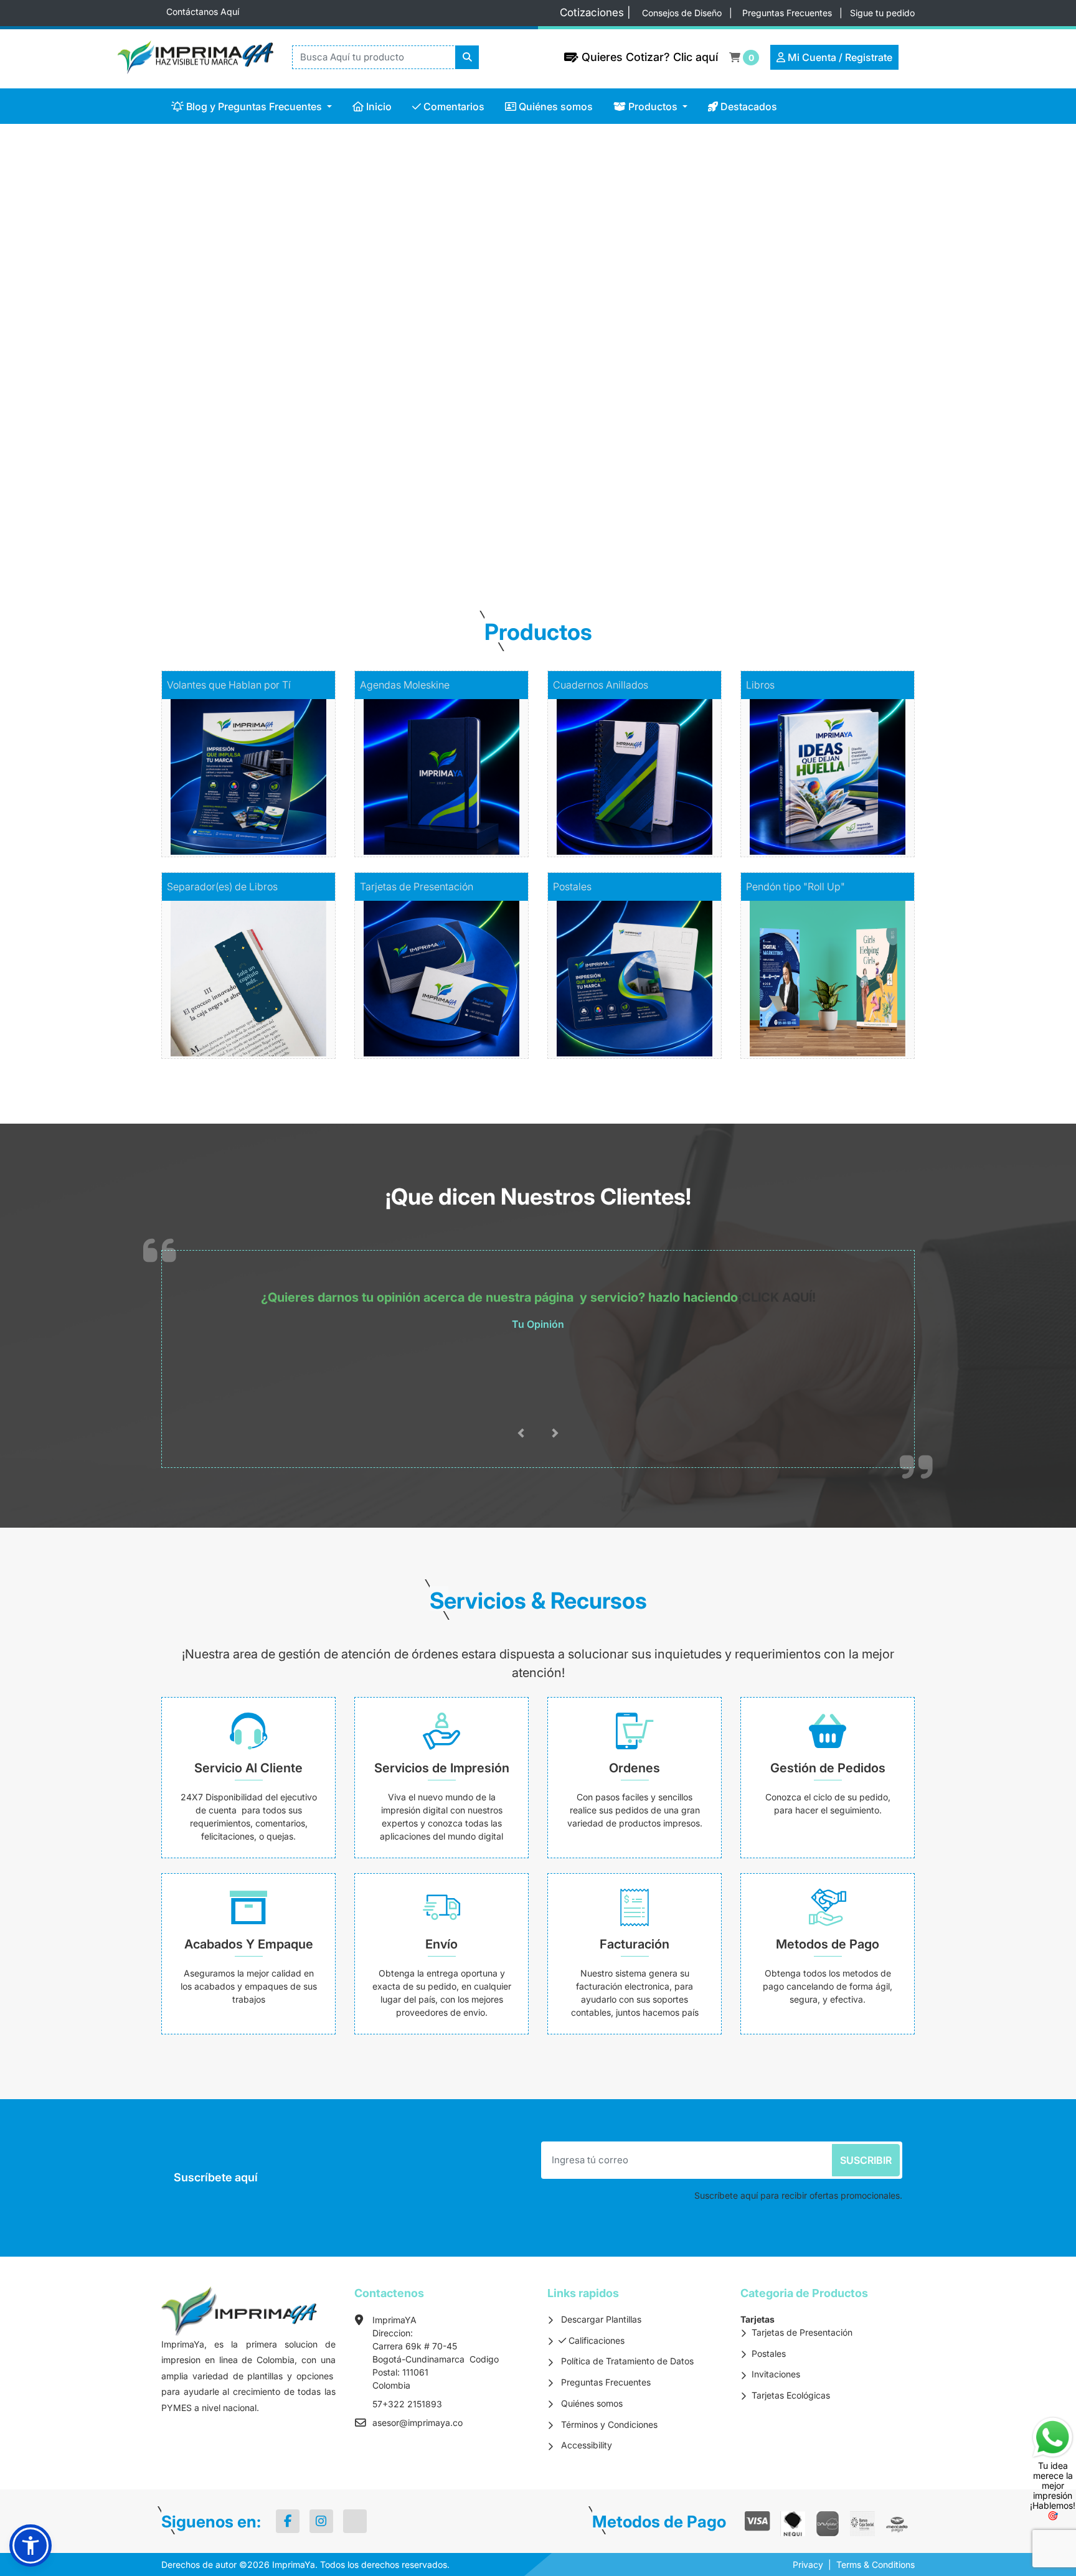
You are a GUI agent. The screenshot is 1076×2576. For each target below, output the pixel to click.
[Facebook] (288, 2521)
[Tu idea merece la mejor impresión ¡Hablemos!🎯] (1053, 2436)
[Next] (995, 339)
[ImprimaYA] (189, 57)
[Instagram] (321, 2521)
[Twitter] (355, 2521)
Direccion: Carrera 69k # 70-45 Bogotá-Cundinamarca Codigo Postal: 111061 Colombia (436, 2359)
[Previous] (81, 339)
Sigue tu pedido (882, 13)
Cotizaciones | (598, 12)
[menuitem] (252, 106)
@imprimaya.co (431, 2423)
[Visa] (757, 2521)
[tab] (504, 537)
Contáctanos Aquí (203, 12)
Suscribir (866, 2160)
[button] (31, 2545)
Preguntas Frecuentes (788, 13)
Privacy (808, 2564)
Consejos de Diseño (683, 13)
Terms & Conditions (875, 2564)
